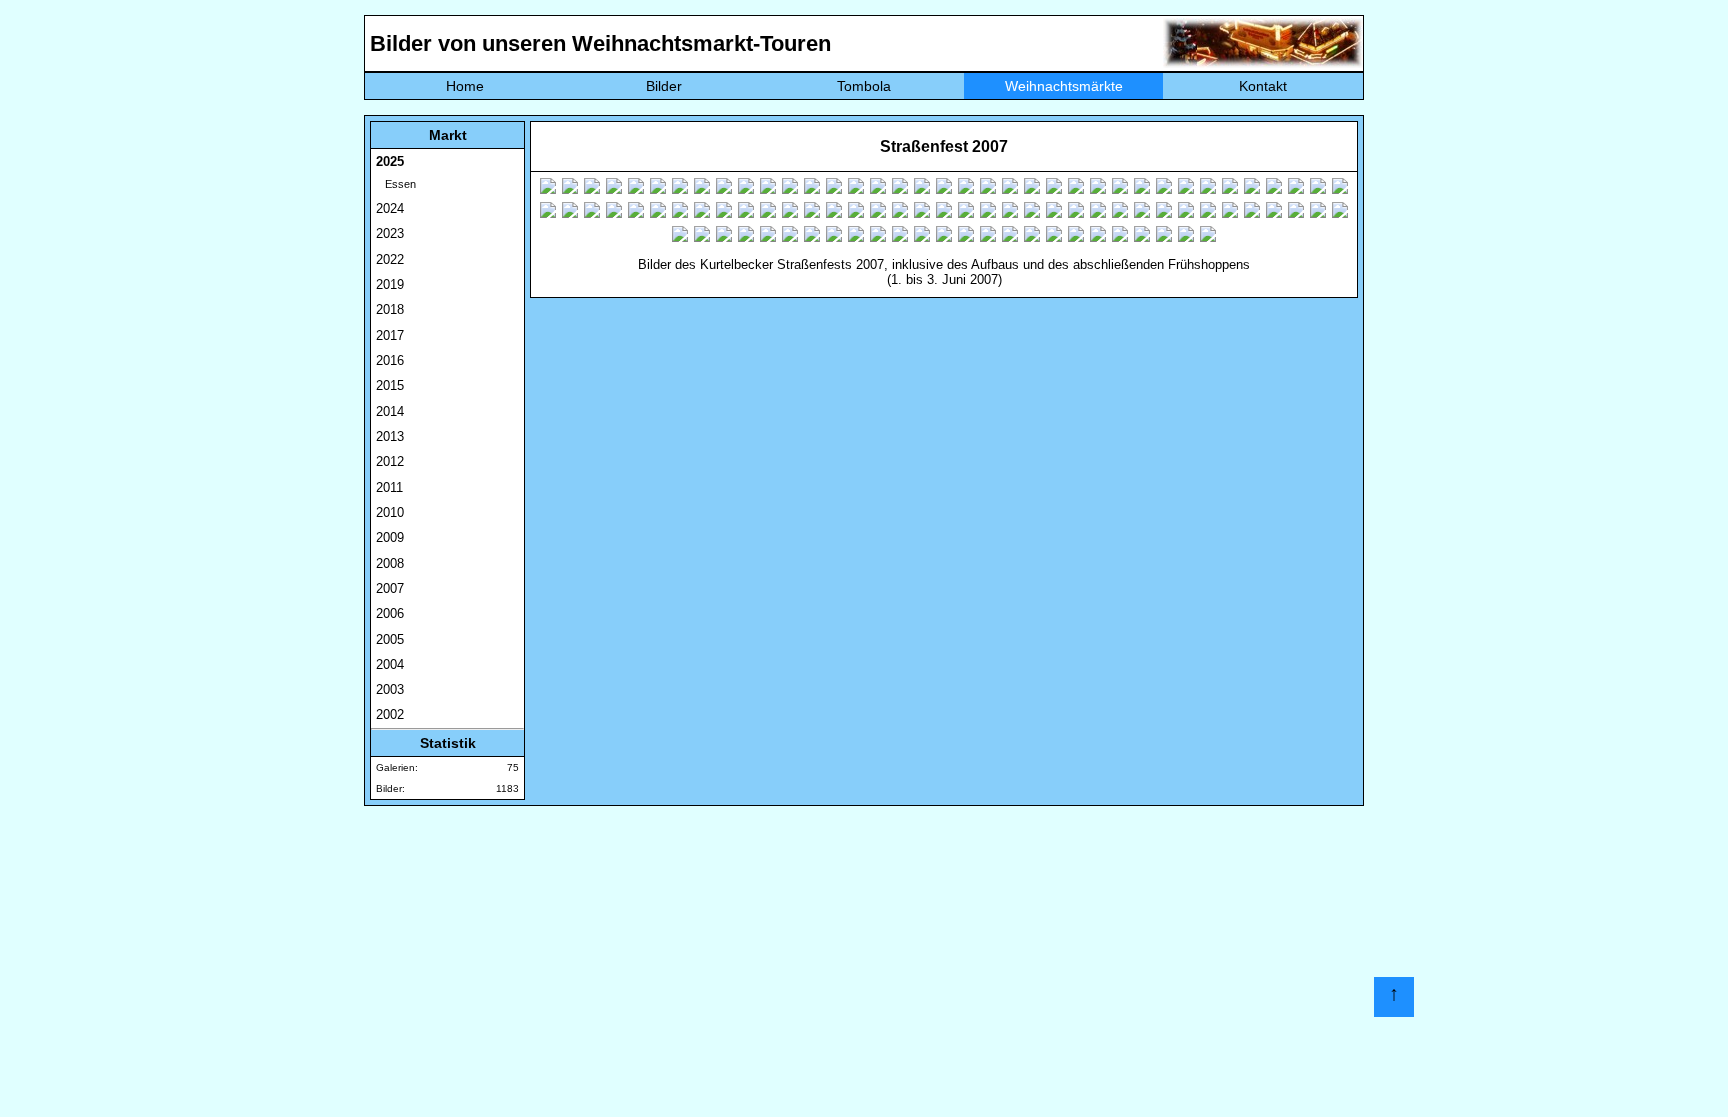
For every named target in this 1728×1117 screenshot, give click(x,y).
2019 (390, 284)
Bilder (664, 86)
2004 (390, 664)
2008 (390, 563)
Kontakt (1263, 86)
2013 (390, 436)
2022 (390, 259)
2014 (390, 411)
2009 (390, 537)
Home (465, 86)
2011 (389, 487)
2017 (390, 335)
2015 (390, 385)
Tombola (864, 86)
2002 (390, 714)
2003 (390, 689)
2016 (390, 360)
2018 (390, 309)
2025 (390, 161)
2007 (390, 588)
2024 (390, 208)
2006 (390, 613)
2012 (390, 461)
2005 (390, 639)
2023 (390, 233)
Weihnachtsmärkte (1064, 86)
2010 (390, 512)
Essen (396, 184)
